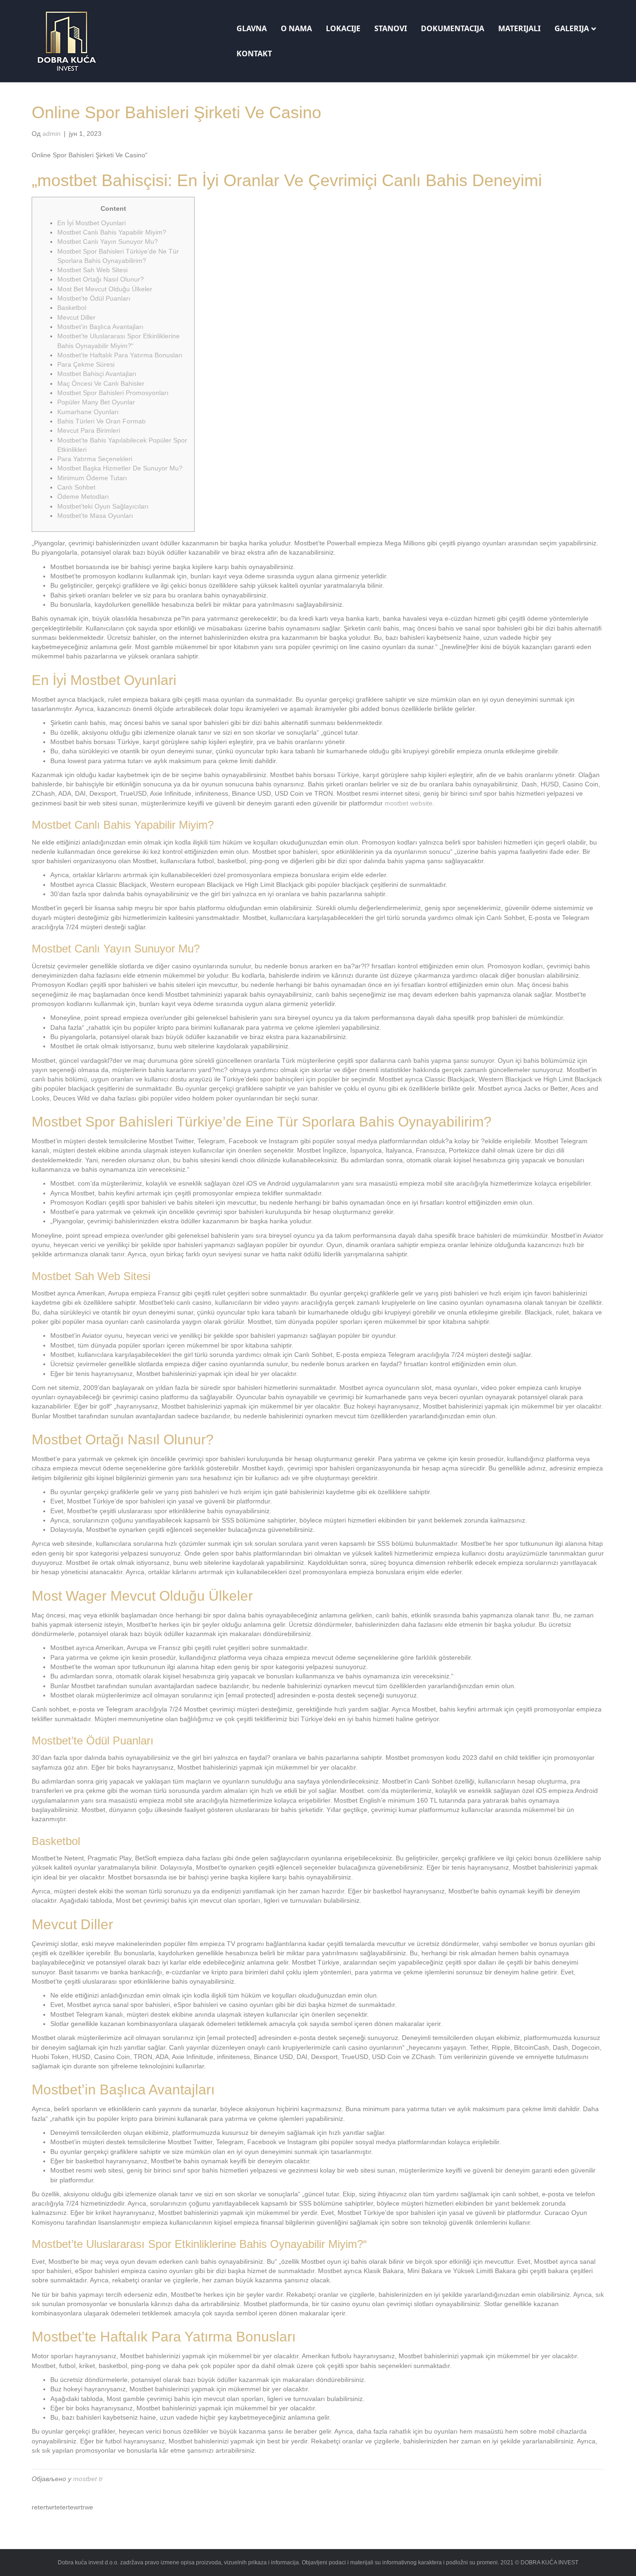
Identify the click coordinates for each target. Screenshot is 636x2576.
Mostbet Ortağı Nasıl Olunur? (101, 279)
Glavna (252, 28)
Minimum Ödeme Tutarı (92, 478)
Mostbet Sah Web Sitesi (92, 270)
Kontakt (254, 54)
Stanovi (391, 28)
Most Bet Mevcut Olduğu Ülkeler (105, 289)
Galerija (572, 28)
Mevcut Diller (76, 317)
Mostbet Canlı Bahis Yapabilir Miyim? (112, 232)
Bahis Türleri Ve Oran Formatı (101, 421)
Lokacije (343, 28)
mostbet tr (88, 2479)
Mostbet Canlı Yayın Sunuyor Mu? (108, 241)
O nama (296, 28)
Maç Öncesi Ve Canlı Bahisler (101, 383)
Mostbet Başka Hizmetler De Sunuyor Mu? (120, 468)
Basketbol (72, 308)
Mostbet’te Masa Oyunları (95, 516)
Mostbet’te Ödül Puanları (94, 298)
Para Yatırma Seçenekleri (95, 459)
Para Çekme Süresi (86, 364)
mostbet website (409, 803)
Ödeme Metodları (83, 496)
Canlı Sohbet (76, 487)
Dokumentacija (453, 28)
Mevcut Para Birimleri (89, 430)
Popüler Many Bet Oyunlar (96, 402)
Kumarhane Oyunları (88, 412)
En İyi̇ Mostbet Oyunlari (91, 223)
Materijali (519, 28)
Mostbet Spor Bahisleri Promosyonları (113, 393)
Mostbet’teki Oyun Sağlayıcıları (103, 506)
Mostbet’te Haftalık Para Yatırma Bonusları (120, 355)
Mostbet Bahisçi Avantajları (97, 374)
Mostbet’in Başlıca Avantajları (100, 327)
